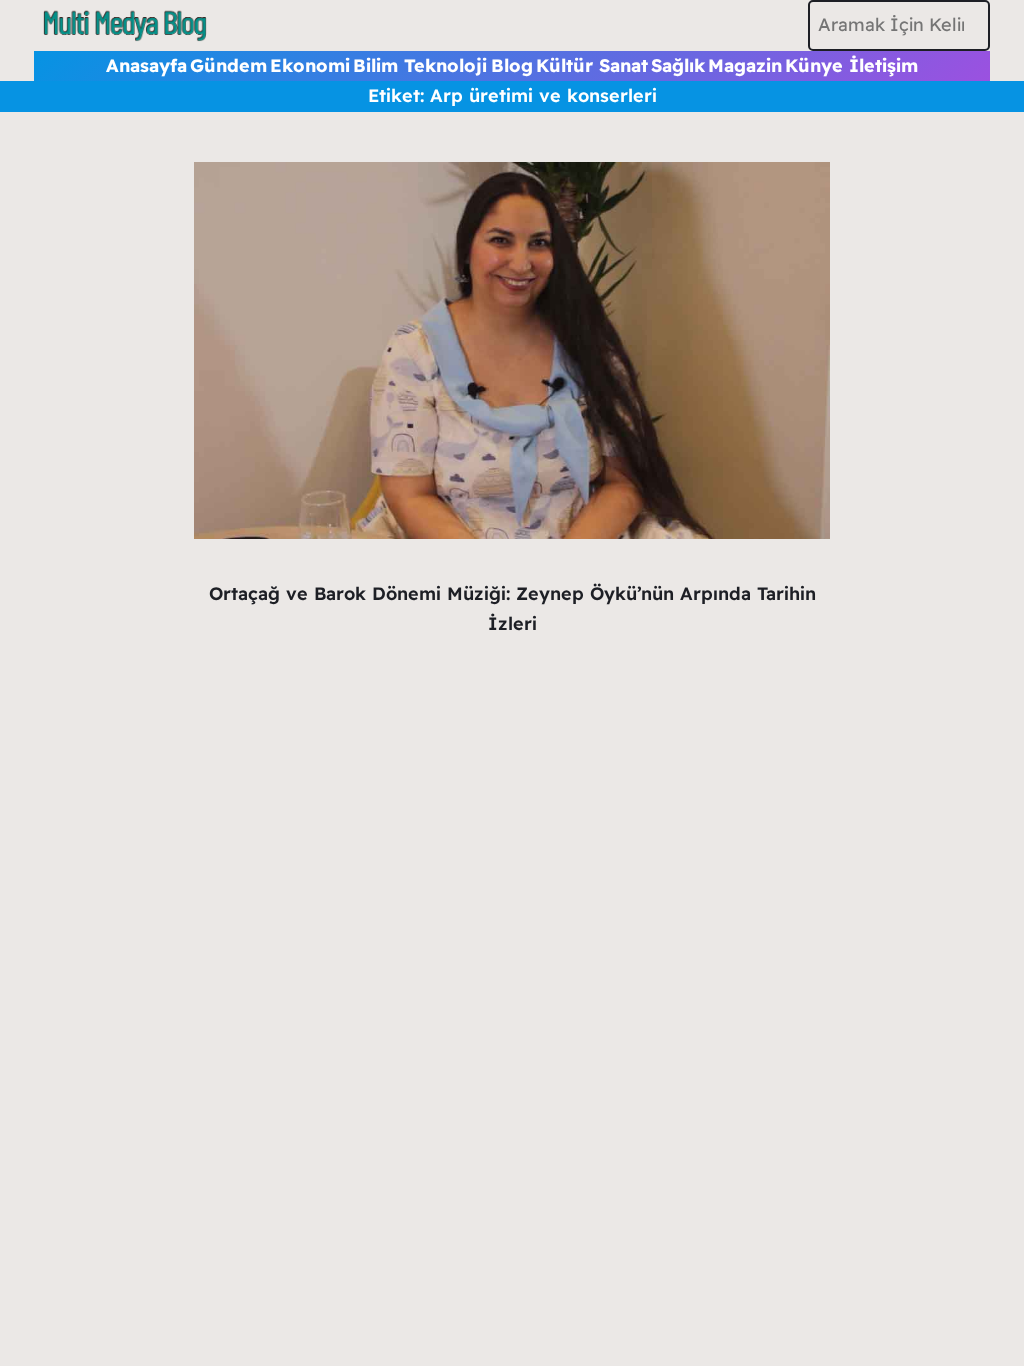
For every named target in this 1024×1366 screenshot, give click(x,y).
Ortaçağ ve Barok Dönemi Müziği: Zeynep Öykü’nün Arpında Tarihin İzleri (512, 609)
